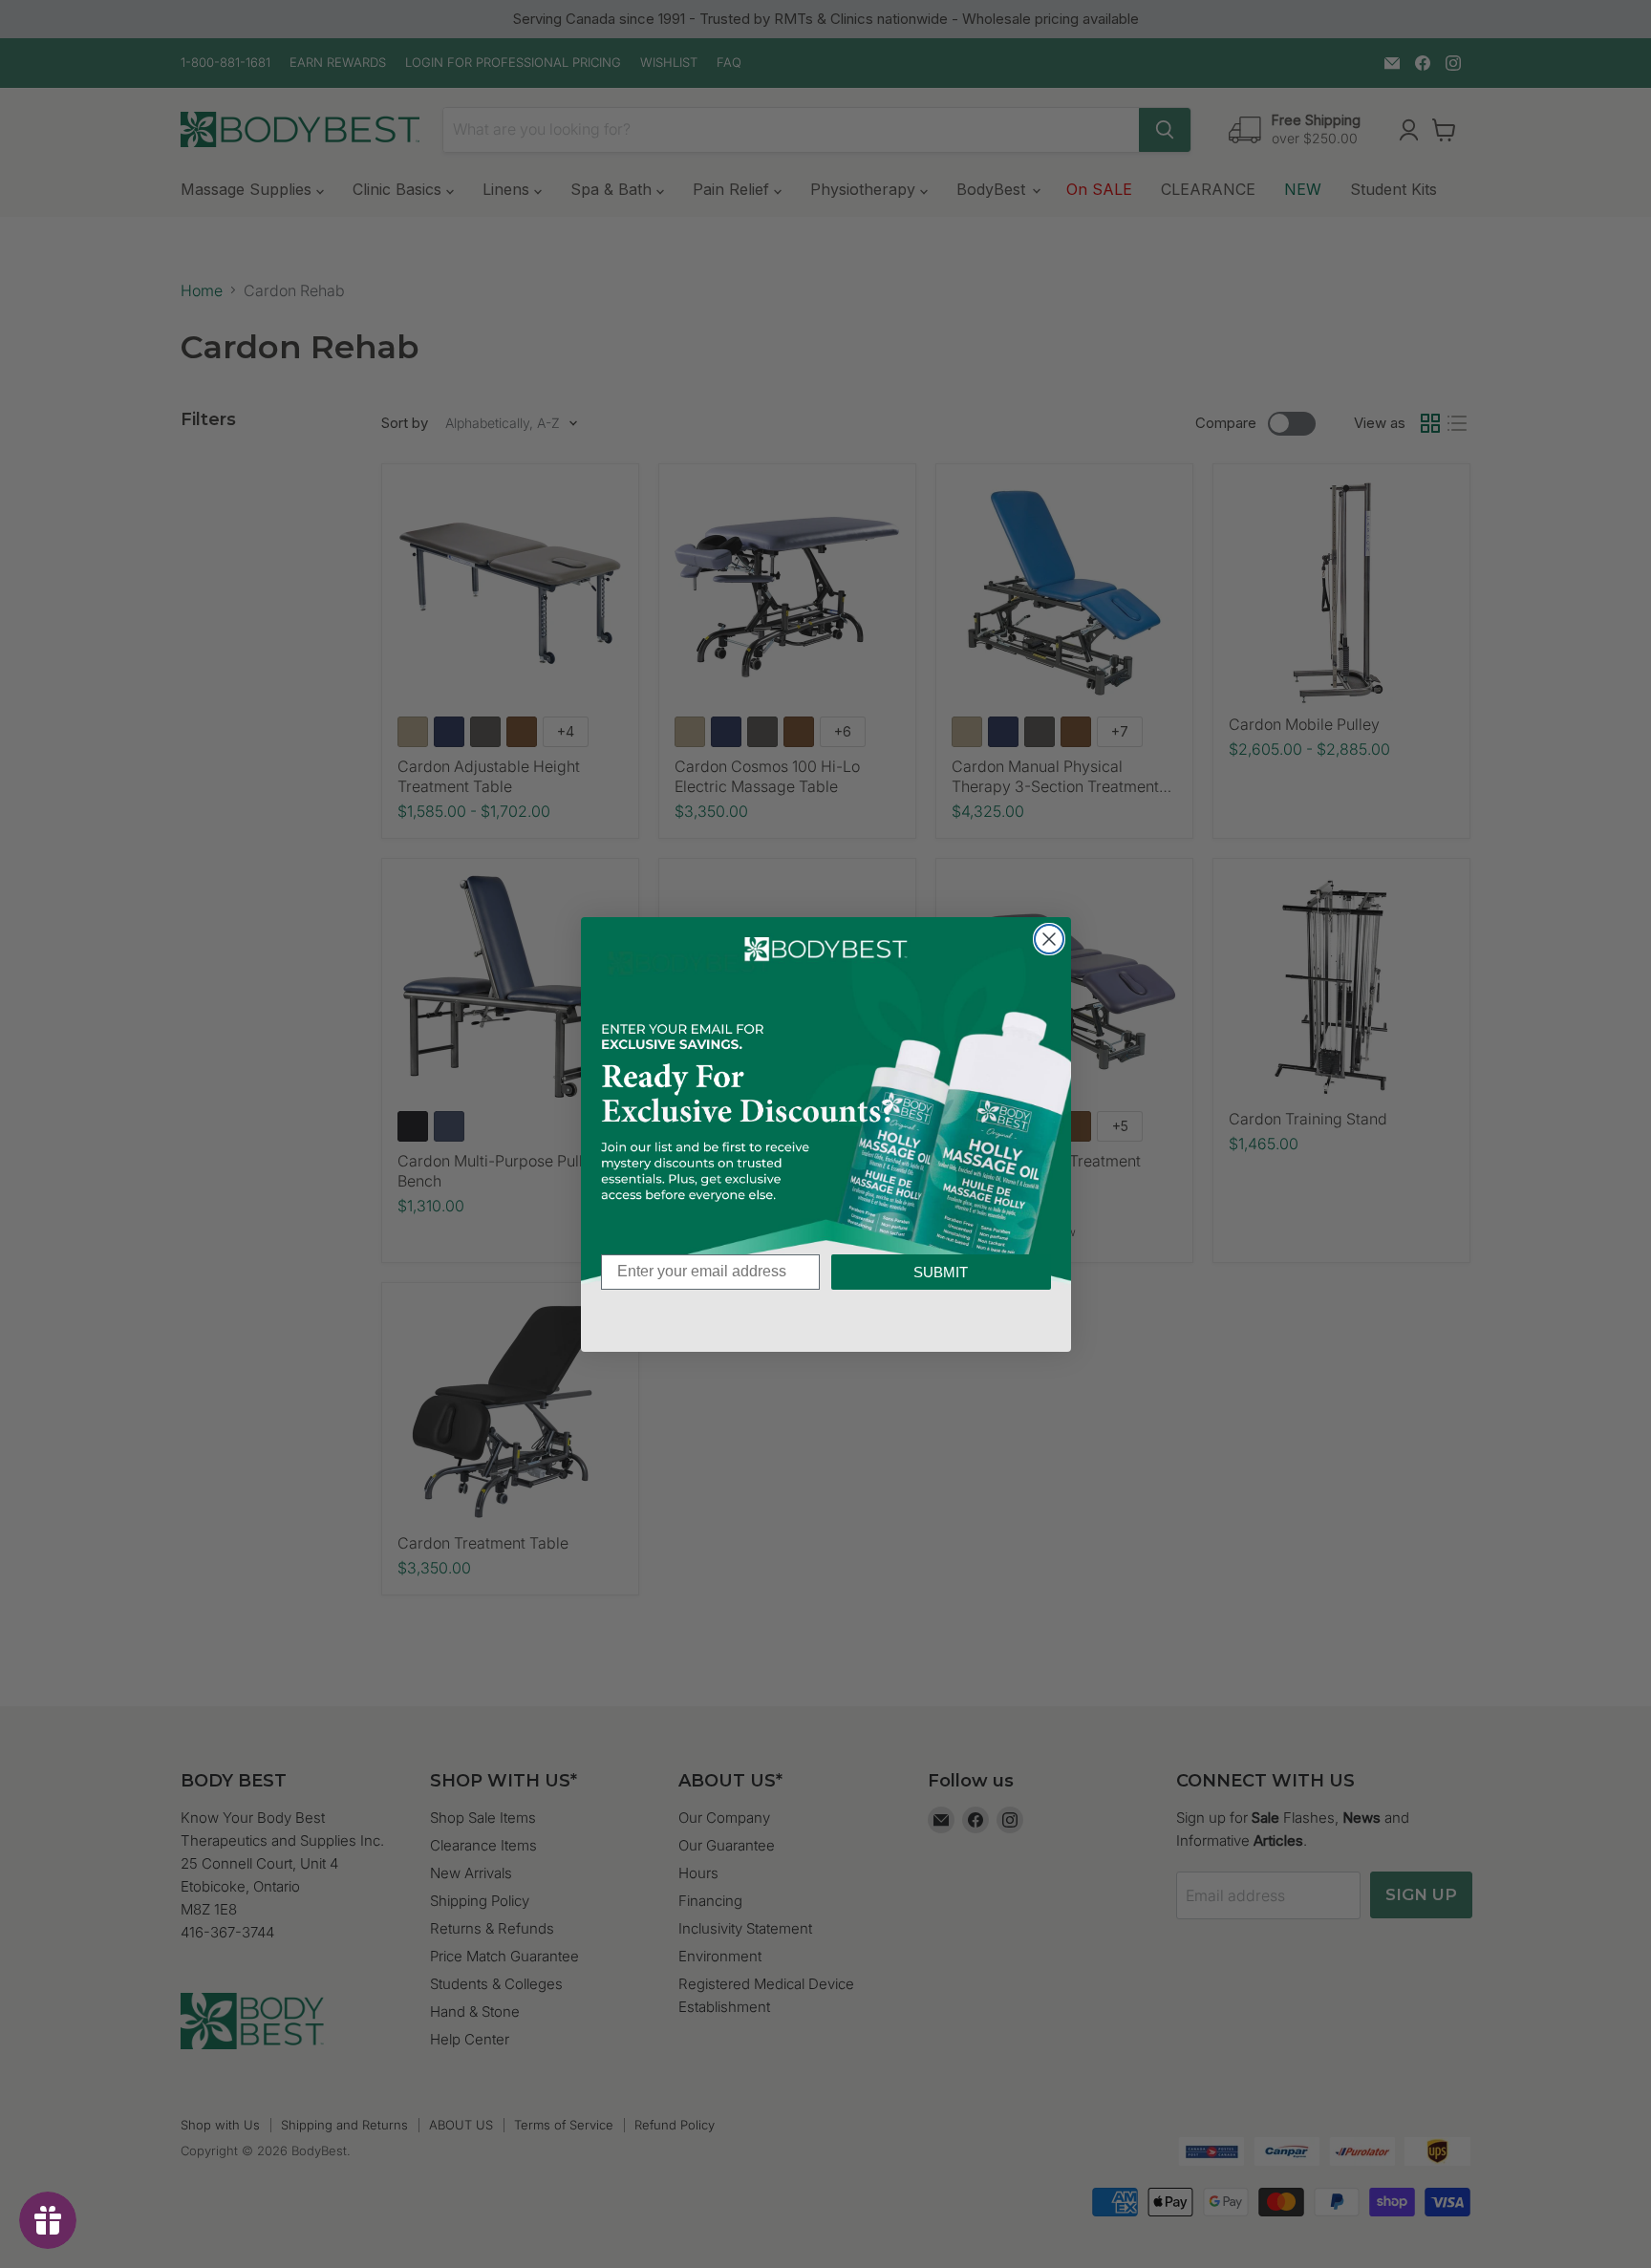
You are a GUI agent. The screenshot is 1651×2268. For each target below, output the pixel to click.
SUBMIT (941, 1272)
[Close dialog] (1049, 939)
